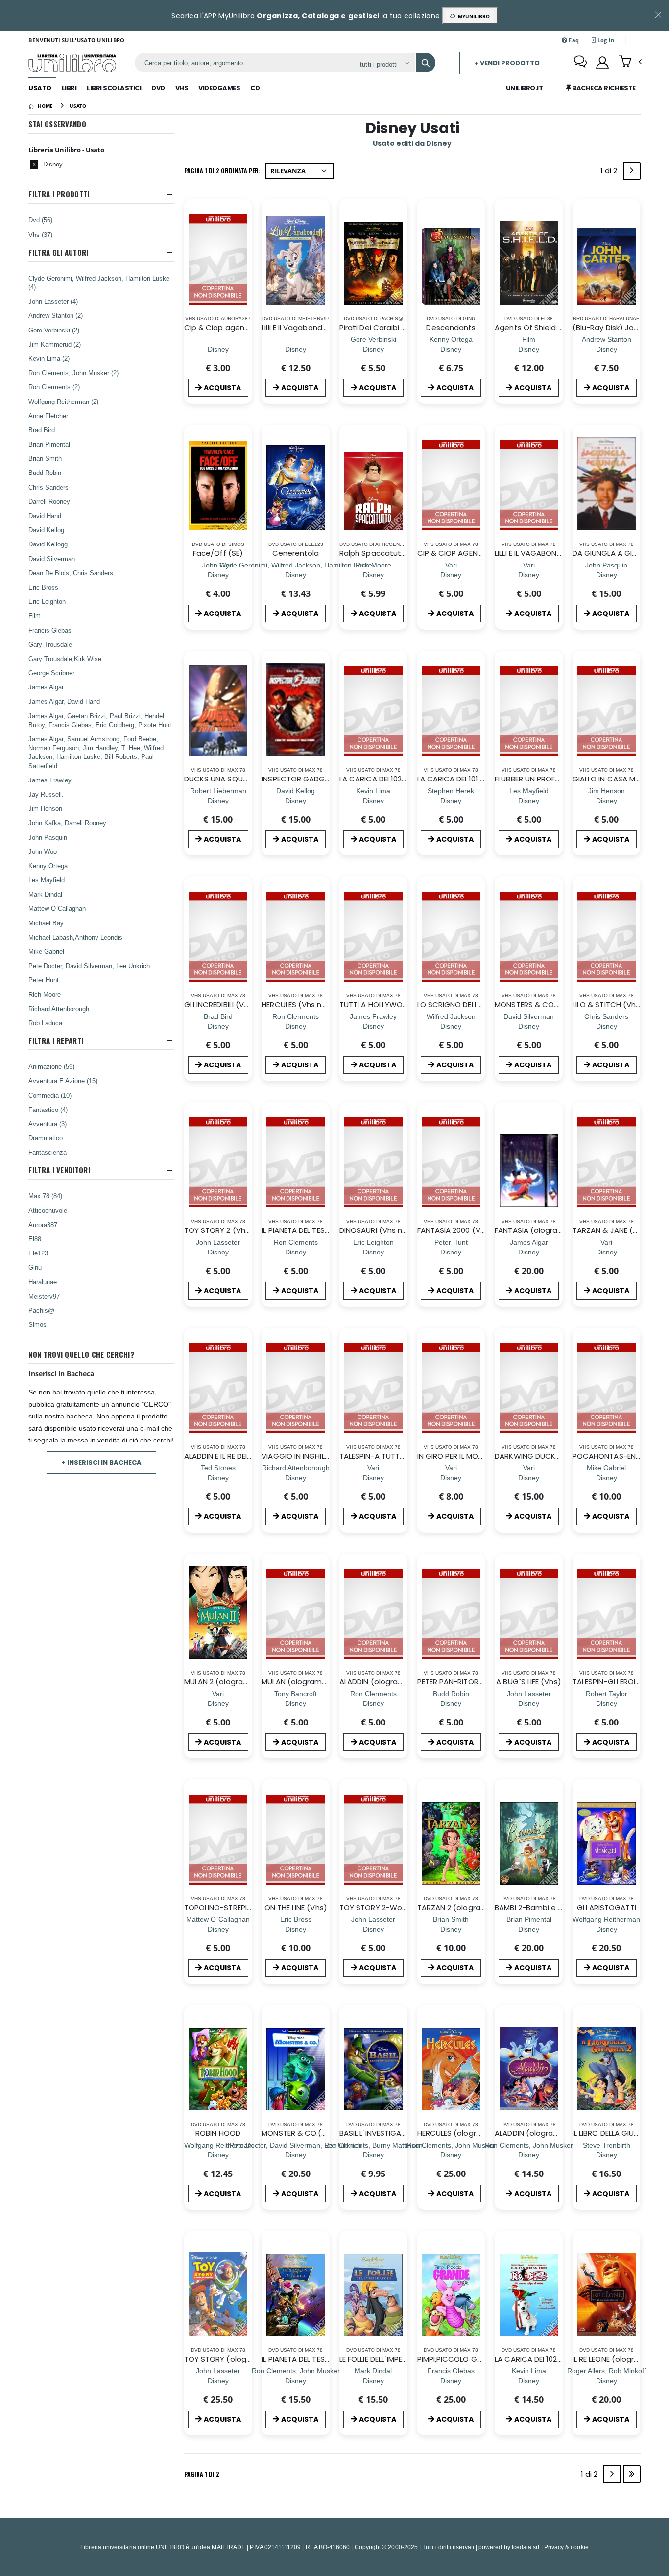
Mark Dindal (45, 894)
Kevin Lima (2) (49, 358)
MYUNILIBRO (472, 16)
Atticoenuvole (48, 1210)
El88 (35, 1239)
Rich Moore (45, 994)
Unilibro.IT (525, 88)
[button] (630, 62)
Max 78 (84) (45, 1196)
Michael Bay (46, 923)
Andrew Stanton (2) (56, 315)
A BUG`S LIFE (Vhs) (528, 1682)
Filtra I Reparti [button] (56, 1041)
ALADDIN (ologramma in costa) (551, 2133)
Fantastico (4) (48, 1110)
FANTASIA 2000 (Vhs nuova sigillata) (482, 1230)
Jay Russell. (46, 794)
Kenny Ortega (48, 866)
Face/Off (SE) (218, 553)
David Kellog (46, 530)
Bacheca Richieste (603, 88)
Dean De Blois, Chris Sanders (71, 573)
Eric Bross (43, 587)
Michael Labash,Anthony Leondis (75, 937)
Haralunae (43, 1282)
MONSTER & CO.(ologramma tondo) (327, 2133)
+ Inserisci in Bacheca (101, 1462)
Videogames (219, 88)
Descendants (451, 327)
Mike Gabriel (46, 951)
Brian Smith (45, 458)
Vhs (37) (40, 235)
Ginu (35, 1267)
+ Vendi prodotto (507, 63)
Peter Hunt (44, 980)
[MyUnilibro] (602, 63)
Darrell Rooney (49, 501)
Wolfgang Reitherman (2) (63, 402)
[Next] (632, 171)
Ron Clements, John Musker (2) (73, 373)
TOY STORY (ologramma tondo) (243, 2359)
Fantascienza (48, 1152)
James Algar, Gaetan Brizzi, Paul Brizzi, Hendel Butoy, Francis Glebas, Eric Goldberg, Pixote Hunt (100, 720)
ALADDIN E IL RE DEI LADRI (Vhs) (237, 1456)
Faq (573, 40)
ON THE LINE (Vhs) (296, 1907)
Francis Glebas (50, 630)
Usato (40, 88)
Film (35, 615)
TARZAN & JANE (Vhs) (611, 1230)
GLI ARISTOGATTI (607, 1907)
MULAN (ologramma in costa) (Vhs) (326, 1682)
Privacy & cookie (566, 2547)
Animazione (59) (51, 1066)
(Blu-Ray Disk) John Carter (621, 327)
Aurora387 (43, 1225)
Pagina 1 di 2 (202, 2474)
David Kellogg (48, 544)
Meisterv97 (44, 1296)
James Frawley (50, 780)
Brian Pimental (49, 444)
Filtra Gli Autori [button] (58, 252)
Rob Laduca (45, 1023)
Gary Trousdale (50, 644)
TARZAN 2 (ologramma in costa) (476, 1907)
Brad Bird (42, 430)
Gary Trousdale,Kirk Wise (65, 659)
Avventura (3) (48, 1124)
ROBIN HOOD (218, 2133)
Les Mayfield (47, 880)
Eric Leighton (47, 601)
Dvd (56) (40, 220)
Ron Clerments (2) (54, 387)
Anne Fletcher (48, 416)
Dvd (158, 88)
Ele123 (38, 1253)
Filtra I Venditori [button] (59, 1170)
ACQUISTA (222, 388)
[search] (426, 63)
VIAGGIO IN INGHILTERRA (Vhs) (315, 1456)
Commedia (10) (50, 1095)
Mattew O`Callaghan (57, 908)
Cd (255, 88)
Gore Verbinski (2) (54, 330)
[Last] (632, 2474)
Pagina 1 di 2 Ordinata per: (222, 171)
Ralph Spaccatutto (374, 553)
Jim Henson (45, 808)
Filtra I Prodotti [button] (59, 194)
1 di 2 (611, 173)
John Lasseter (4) (53, 301)
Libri (69, 88)
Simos (37, 1324)
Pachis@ (41, 1310)
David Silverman (52, 559)
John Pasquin (48, 837)
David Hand (45, 516)
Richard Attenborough (59, 1009)
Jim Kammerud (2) (55, 344)
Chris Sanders (48, 487)
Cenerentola (296, 553)
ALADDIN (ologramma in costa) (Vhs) (407, 1682)
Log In (605, 40)
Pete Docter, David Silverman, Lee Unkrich (89, 966)
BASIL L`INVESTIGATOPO (381, 2133)
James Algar (46, 687)
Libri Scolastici (114, 88)
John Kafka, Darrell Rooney (67, 823)
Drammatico (46, 1138)
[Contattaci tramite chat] (580, 63)
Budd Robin (45, 473)
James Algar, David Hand (64, 701)
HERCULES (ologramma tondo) (473, 2133)
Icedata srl (526, 2547)
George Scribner (51, 673)
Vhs (182, 88)
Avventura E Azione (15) (63, 1081)
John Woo (43, 851)
